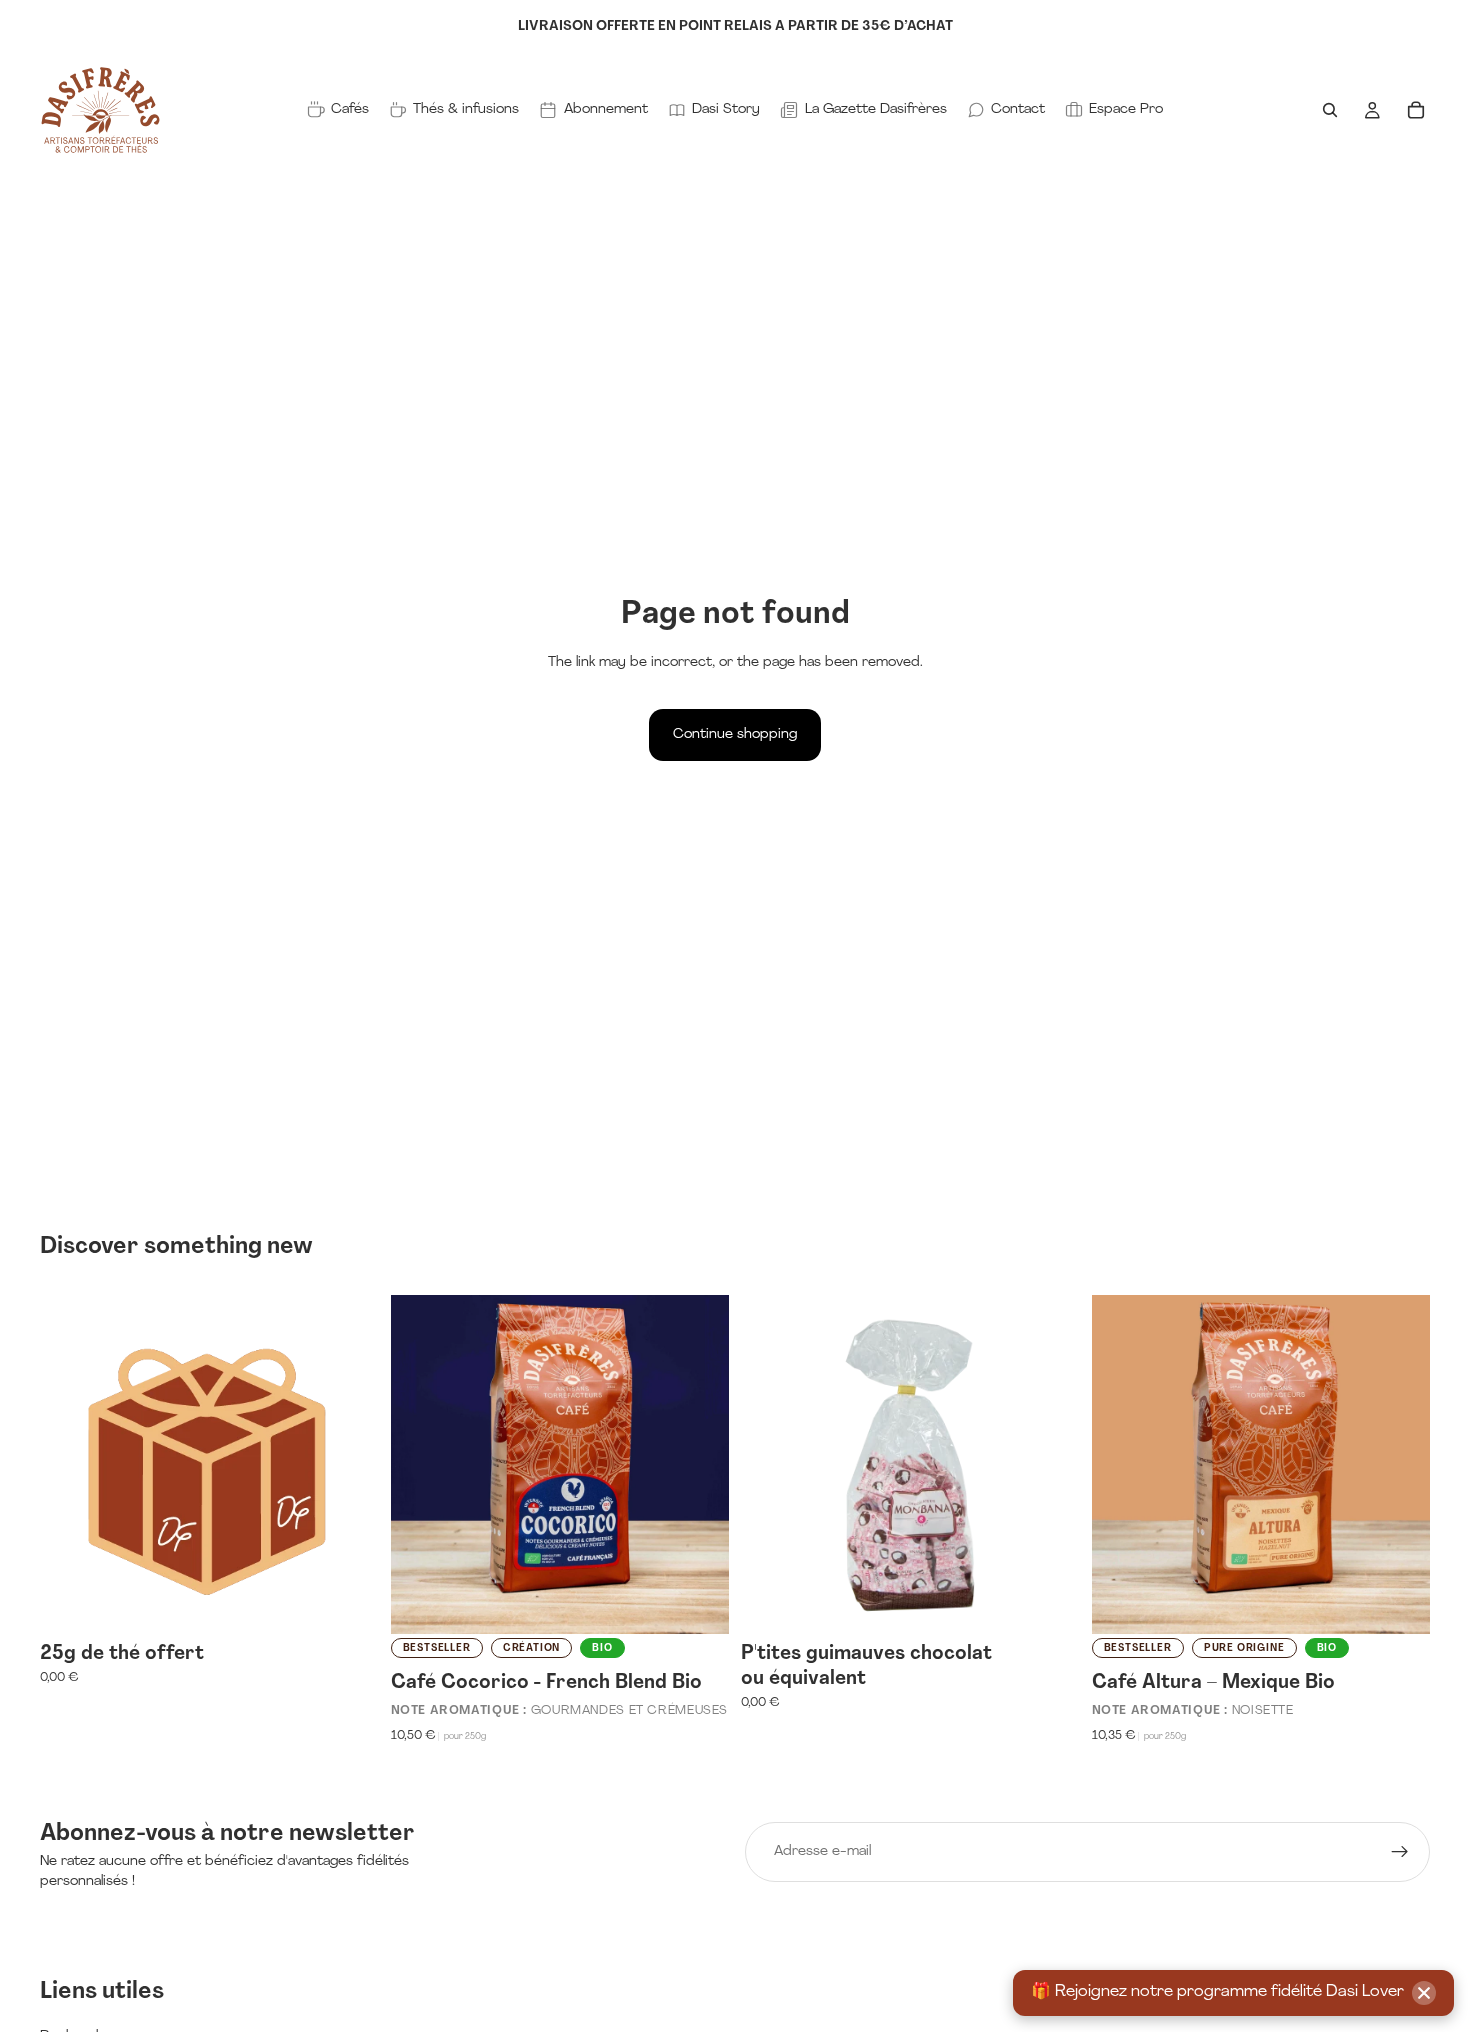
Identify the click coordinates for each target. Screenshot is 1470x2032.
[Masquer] (1424, 1993)
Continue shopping (735, 734)
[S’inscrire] (1400, 1852)
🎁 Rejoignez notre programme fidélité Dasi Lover (1217, 1992)
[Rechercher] (1330, 110)
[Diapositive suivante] (699, 1465)
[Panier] (1416, 110)
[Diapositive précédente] (421, 1465)
